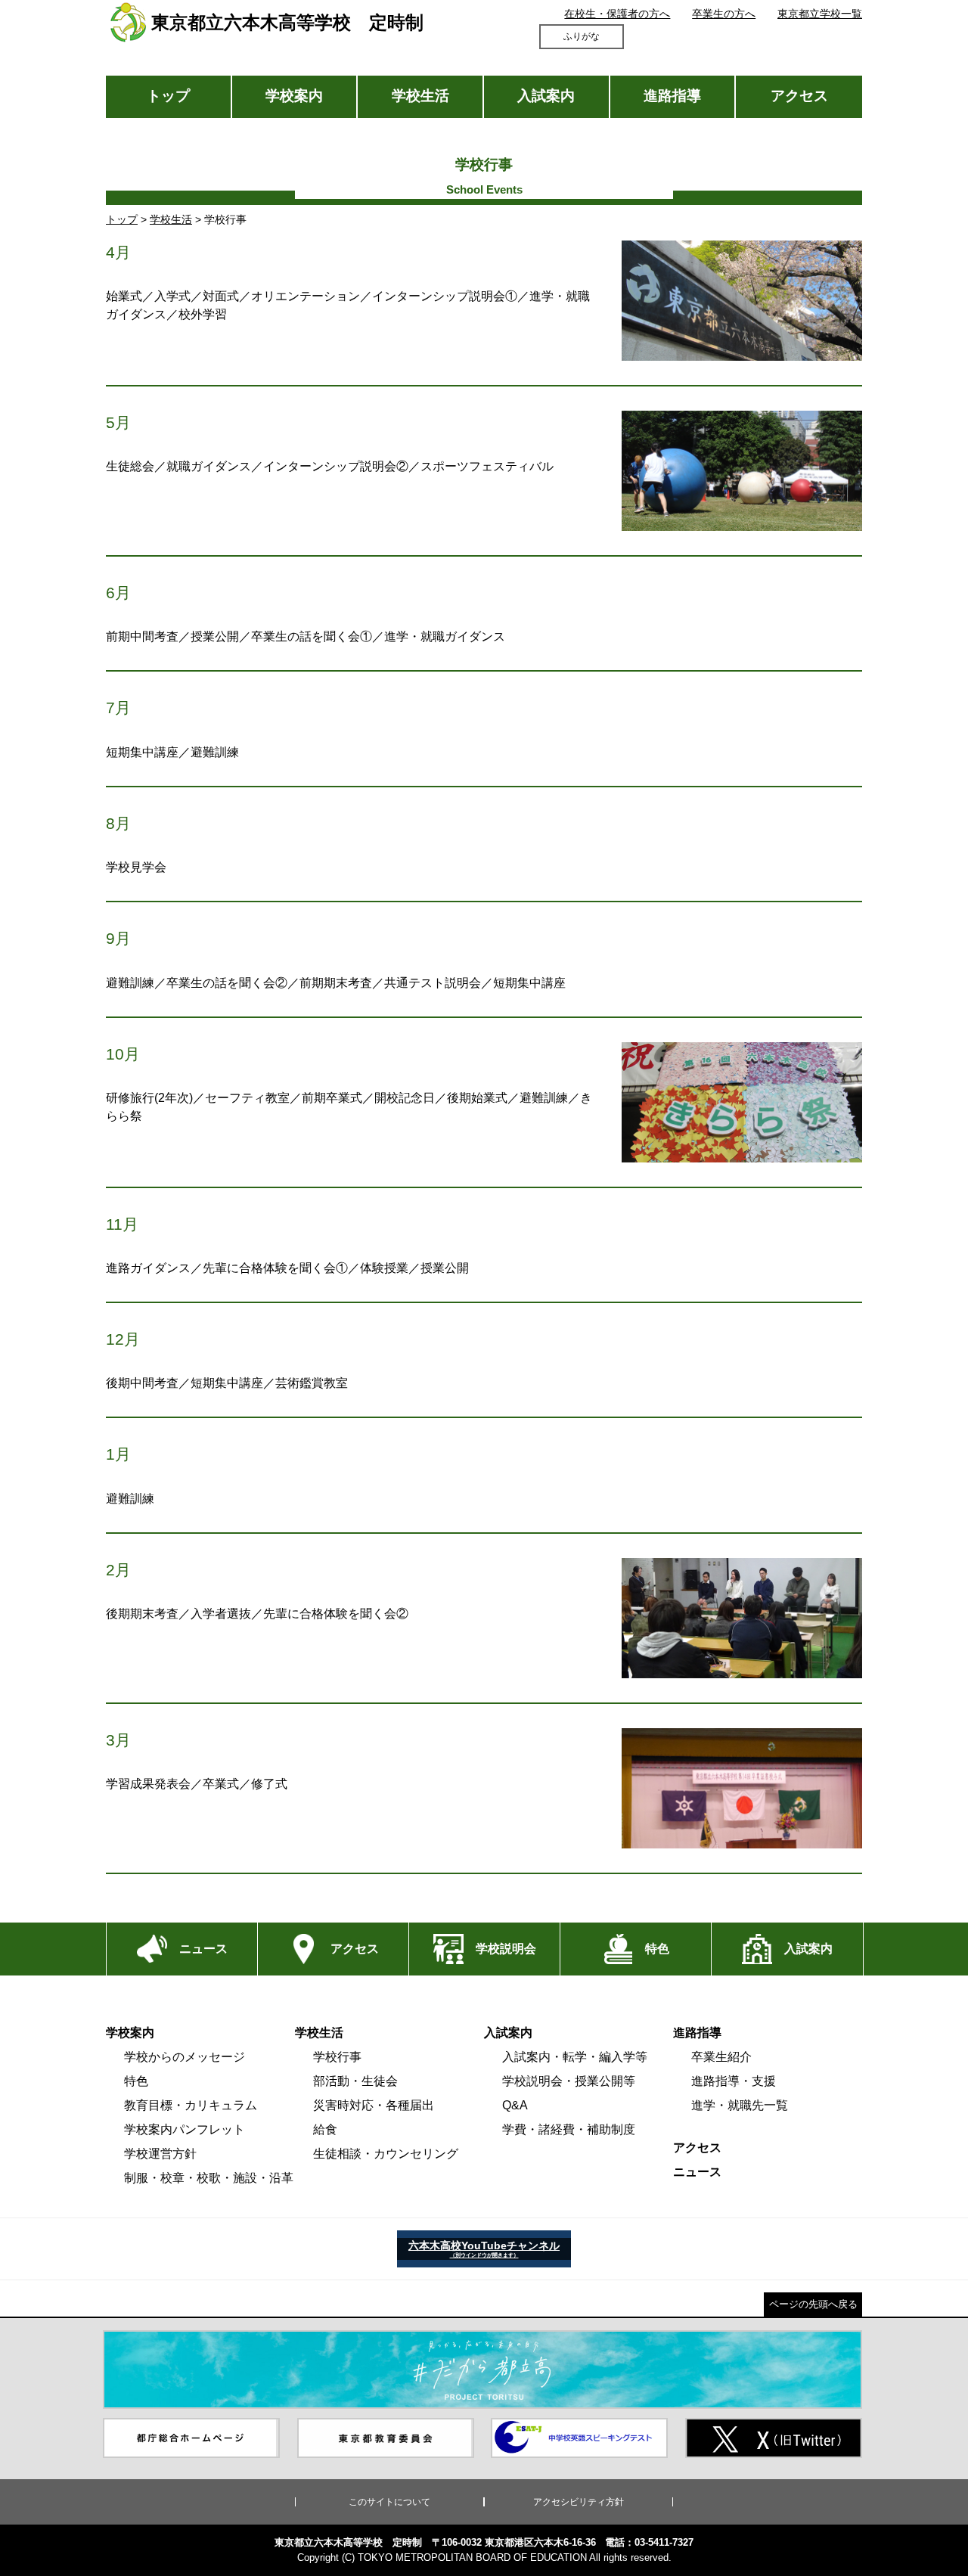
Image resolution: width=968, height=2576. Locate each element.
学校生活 (420, 96)
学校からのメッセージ (185, 2057)
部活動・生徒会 (355, 2081)
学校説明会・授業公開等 (569, 2081)
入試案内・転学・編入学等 (575, 2057)
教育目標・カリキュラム (191, 2105)
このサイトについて (389, 2502)
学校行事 (337, 2057)
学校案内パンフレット (185, 2129)
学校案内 (294, 96)
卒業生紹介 (721, 2057)
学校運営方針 (160, 2154)
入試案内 (546, 96)
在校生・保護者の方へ (617, 14)
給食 (325, 2129)
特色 (136, 2081)
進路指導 (672, 96)
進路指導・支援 (734, 2081)
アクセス (799, 96)
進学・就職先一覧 (740, 2105)
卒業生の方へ (724, 14)
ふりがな (582, 36)
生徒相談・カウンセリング (386, 2154)
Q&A (515, 2105)
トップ (168, 96)
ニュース (697, 2172)
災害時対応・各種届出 (374, 2105)
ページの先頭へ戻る (813, 2304)
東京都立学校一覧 (820, 14)
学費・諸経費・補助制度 (569, 2129)
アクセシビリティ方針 (579, 2502)
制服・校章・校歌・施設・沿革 (209, 2178)
